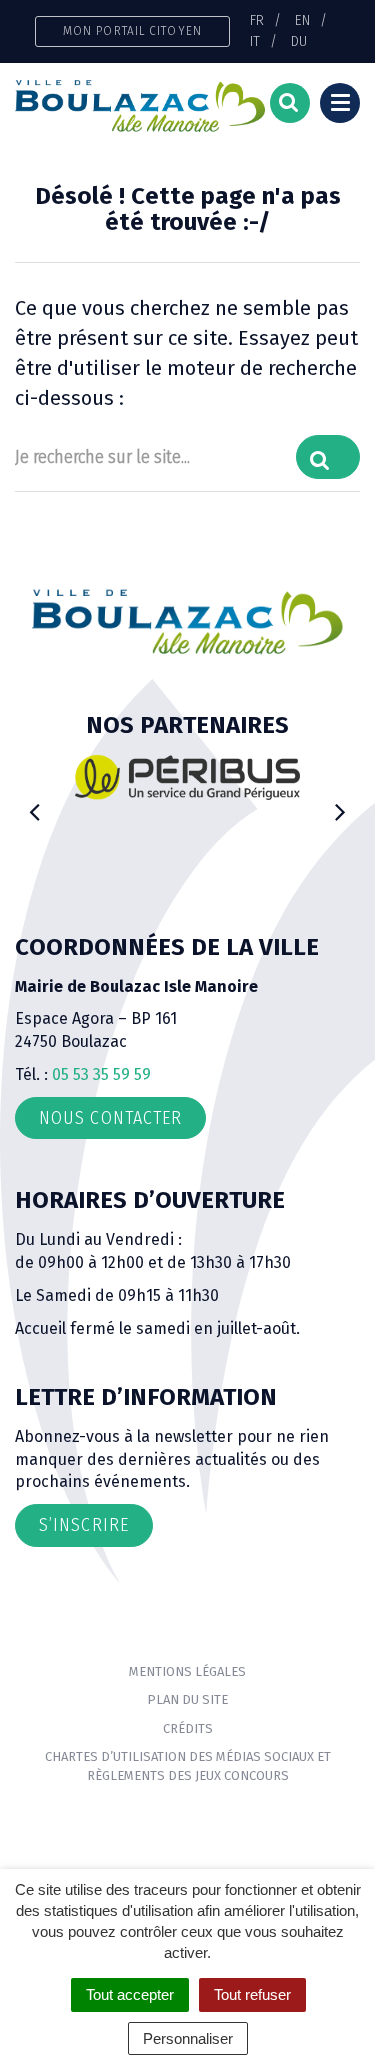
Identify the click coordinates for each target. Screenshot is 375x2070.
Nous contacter (110, 1118)
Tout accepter (130, 1994)
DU (299, 41)
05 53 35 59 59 (101, 1074)
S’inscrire (84, 1525)
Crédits (188, 1728)
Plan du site (187, 1699)
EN (302, 20)
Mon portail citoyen (132, 30)
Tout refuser (252, 1994)
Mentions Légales (187, 1671)
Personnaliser (188, 2038)
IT (255, 41)
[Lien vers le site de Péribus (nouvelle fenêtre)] (187, 776)
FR (257, 20)
